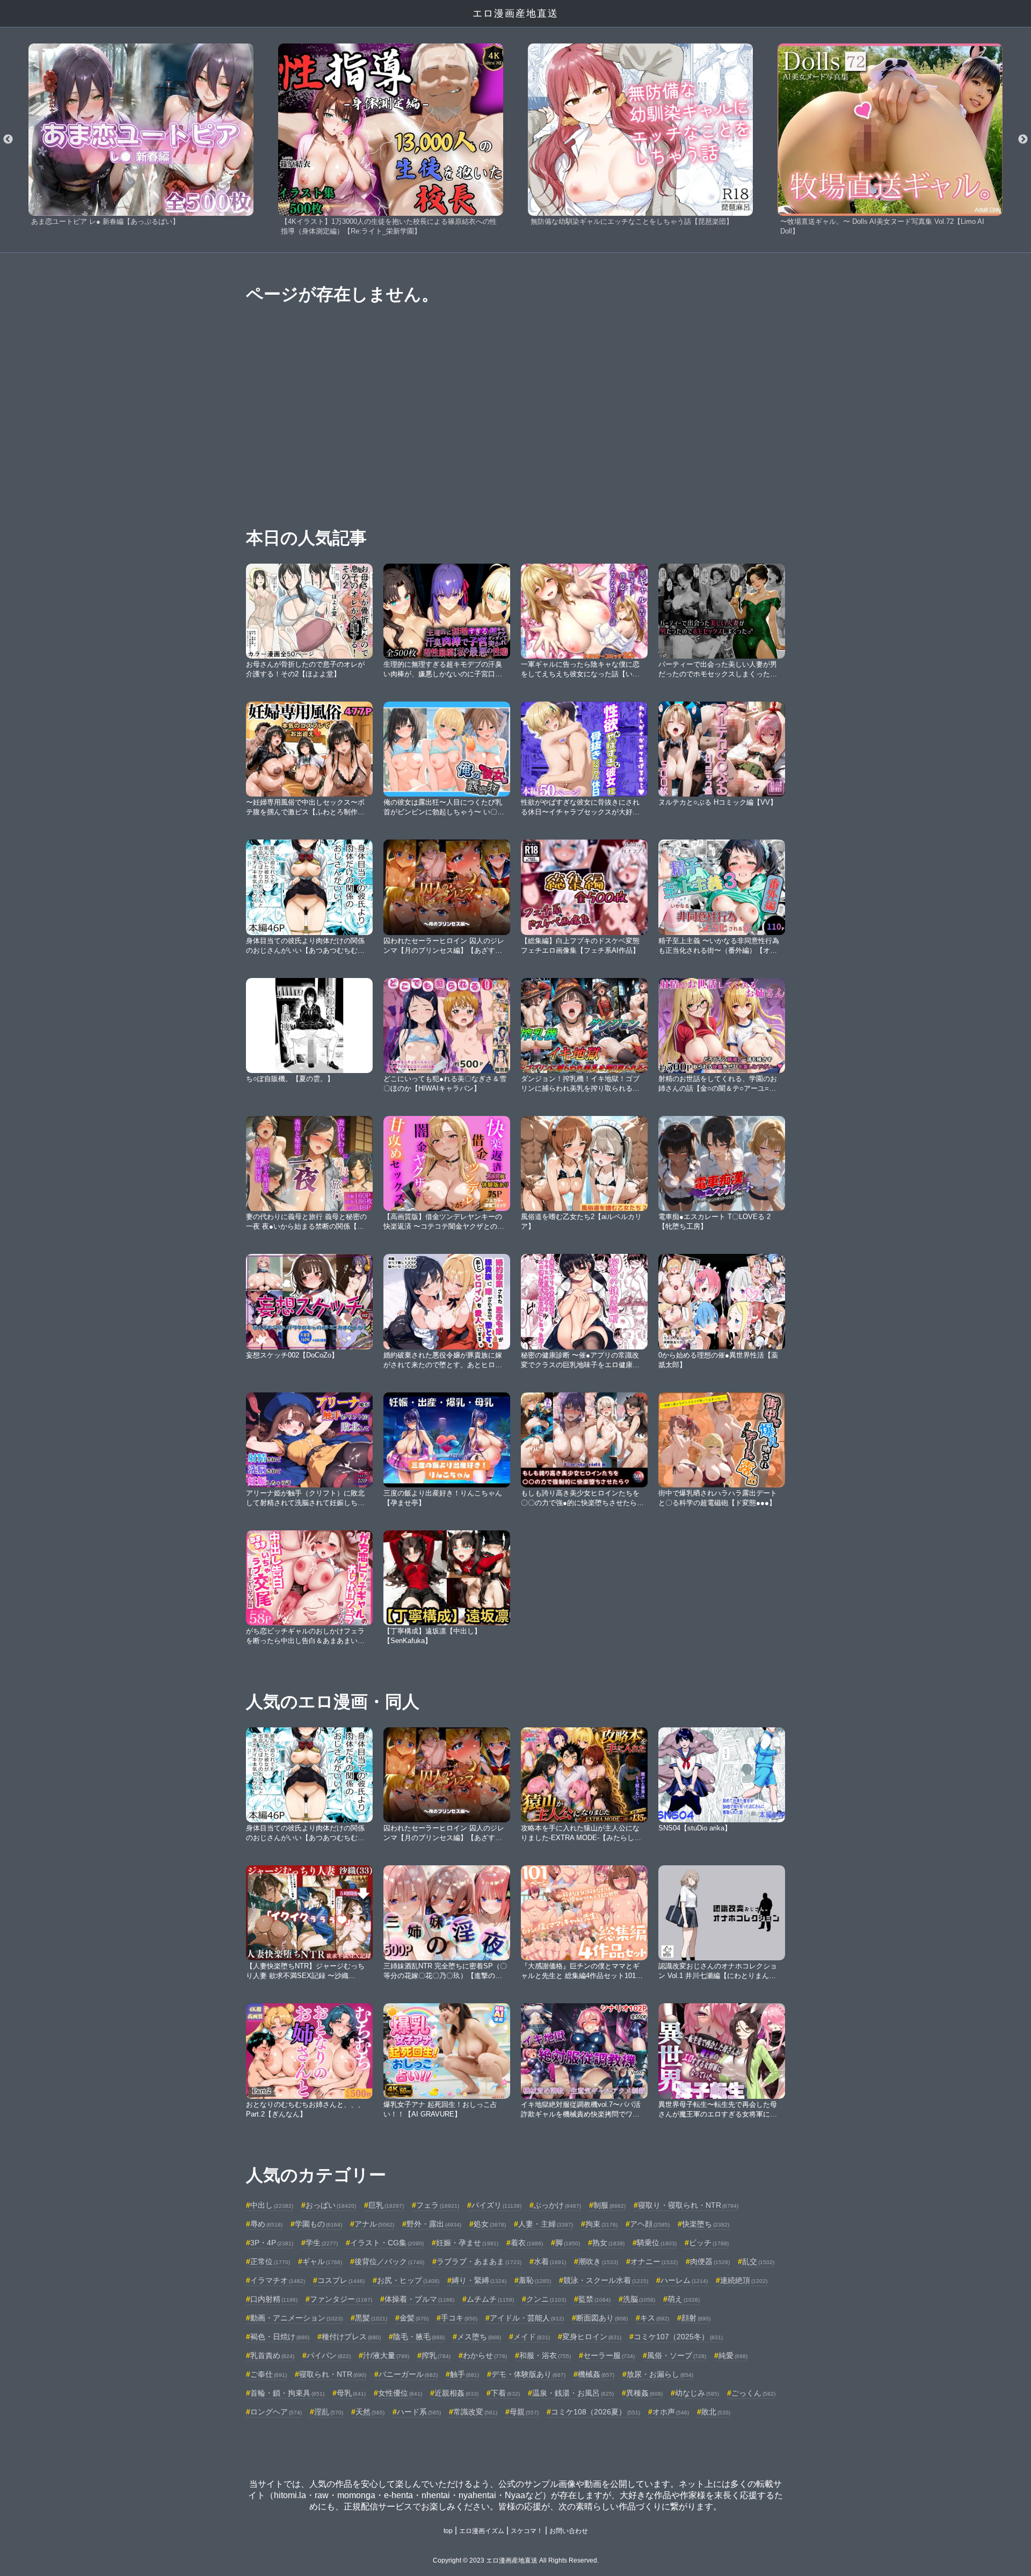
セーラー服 (609, 2355)
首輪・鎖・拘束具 (287, 2393)
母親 (524, 2412)
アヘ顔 (650, 2224)
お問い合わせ (569, 2531)
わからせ (485, 2355)
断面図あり (602, 2318)
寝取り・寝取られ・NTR (688, 2205)
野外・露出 (434, 2224)
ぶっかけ (557, 2205)
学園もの (318, 2224)
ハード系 (419, 2412)
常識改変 (475, 2412)
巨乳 (386, 2205)
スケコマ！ (527, 2531)
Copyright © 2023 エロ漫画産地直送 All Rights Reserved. (516, 2560)
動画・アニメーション (296, 2318)
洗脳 (639, 2299)
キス (655, 2318)
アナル (374, 2224)
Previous (8, 140)
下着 (505, 2393)
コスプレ (341, 2280)
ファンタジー (341, 2299)
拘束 (601, 2224)
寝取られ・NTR (333, 2374)
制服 (609, 2205)
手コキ (459, 2318)
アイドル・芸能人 (527, 2318)
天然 (370, 2412)
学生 (322, 2243)
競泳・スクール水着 (606, 2280)
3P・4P (272, 2243)
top (448, 2531)
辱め (266, 2224)
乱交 (758, 2261)
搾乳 (436, 2355)
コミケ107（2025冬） (678, 2337)
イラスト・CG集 (387, 2243)
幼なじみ (697, 2393)
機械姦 (596, 2374)
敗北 (716, 2412)
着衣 (527, 2243)
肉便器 (710, 2261)
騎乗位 (657, 2243)
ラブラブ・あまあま (479, 2261)
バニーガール (408, 2374)
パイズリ (496, 2205)
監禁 (594, 2299)
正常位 (270, 2261)
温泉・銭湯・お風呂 (573, 2393)
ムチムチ (490, 2299)
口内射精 (274, 2299)
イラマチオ (278, 2280)
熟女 (608, 2243)
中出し (272, 2205)
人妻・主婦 (546, 2224)
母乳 (351, 2393)
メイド (532, 2337)
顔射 (696, 2318)
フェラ (438, 2205)
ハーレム (684, 2280)
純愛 (733, 2355)
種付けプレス (351, 2337)
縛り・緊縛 (479, 2280)
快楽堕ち (706, 2224)
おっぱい (331, 2205)
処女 (490, 2224)
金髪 (414, 2318)
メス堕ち (479, 2337)
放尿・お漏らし (660, 2374)
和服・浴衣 (545, 2355)
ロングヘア (276, 2412)
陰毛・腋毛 (419, 2337)
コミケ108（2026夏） (596, 2412)
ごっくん (753, 2393)
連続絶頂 (744, 2280)
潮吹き (598, 2261)
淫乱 (329, 2412)
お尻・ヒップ (408, 2280)
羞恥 (535, 2280)
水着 (550, 2261)
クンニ (546, 2299)
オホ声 (671, 2412)
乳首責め (272, 2355)
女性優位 (400, 2393)
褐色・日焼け (280, 2337)
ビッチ (709, 2243)
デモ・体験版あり (528, 2374)
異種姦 (644, 2393)
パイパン (329, 2355)
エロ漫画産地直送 (515, 13)
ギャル (322, 2261)
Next (1023, 140)
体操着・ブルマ (419, 2299)
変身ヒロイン (592, 2337)
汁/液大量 (386, 2355)
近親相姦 (456, 2393)
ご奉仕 (268, 2374)
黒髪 (371, 2318)
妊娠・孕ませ (467, 2243)
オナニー (654, 2261)
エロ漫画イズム (482, 2531)
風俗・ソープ (677, 2355)
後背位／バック (389, 2261)
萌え (684, 2299)
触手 (464, 2374)
